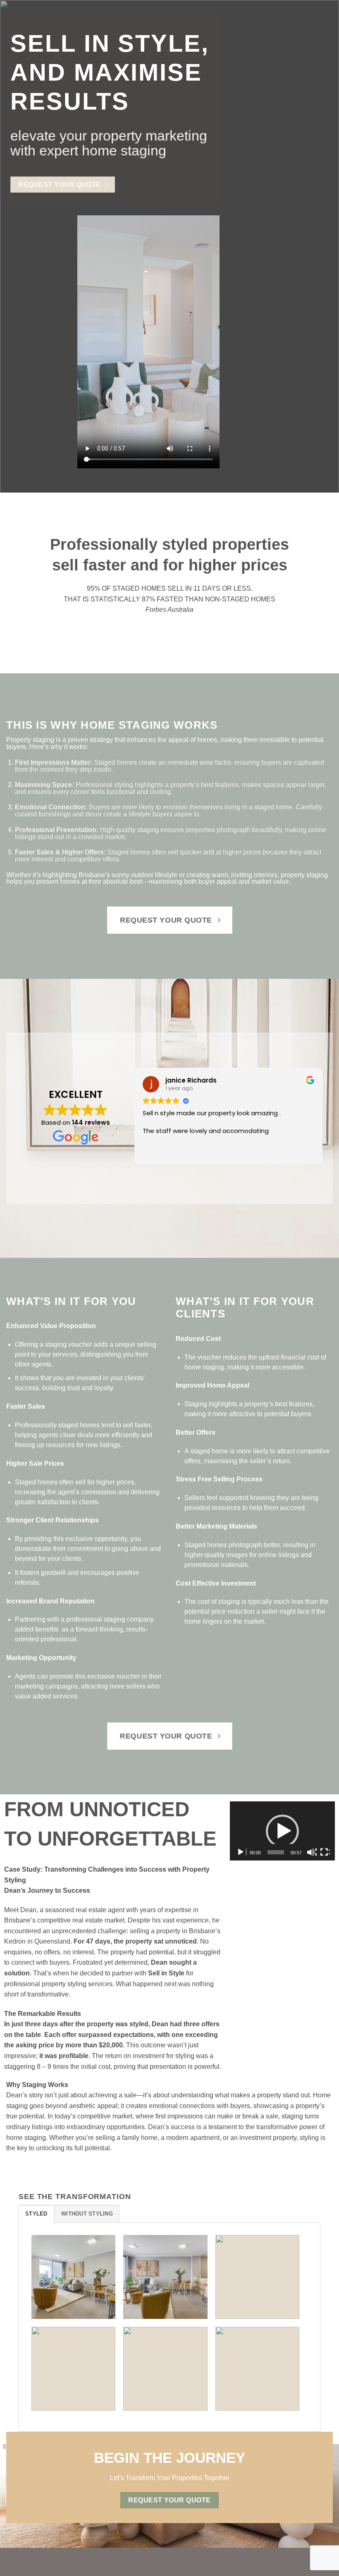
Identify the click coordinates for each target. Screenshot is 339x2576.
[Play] (241, 1852)
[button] (282, 1831)
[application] (282, 1831)
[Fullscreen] (325, 1852)
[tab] (36, 2213)
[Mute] (312, 1852)
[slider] (276, 1852)
